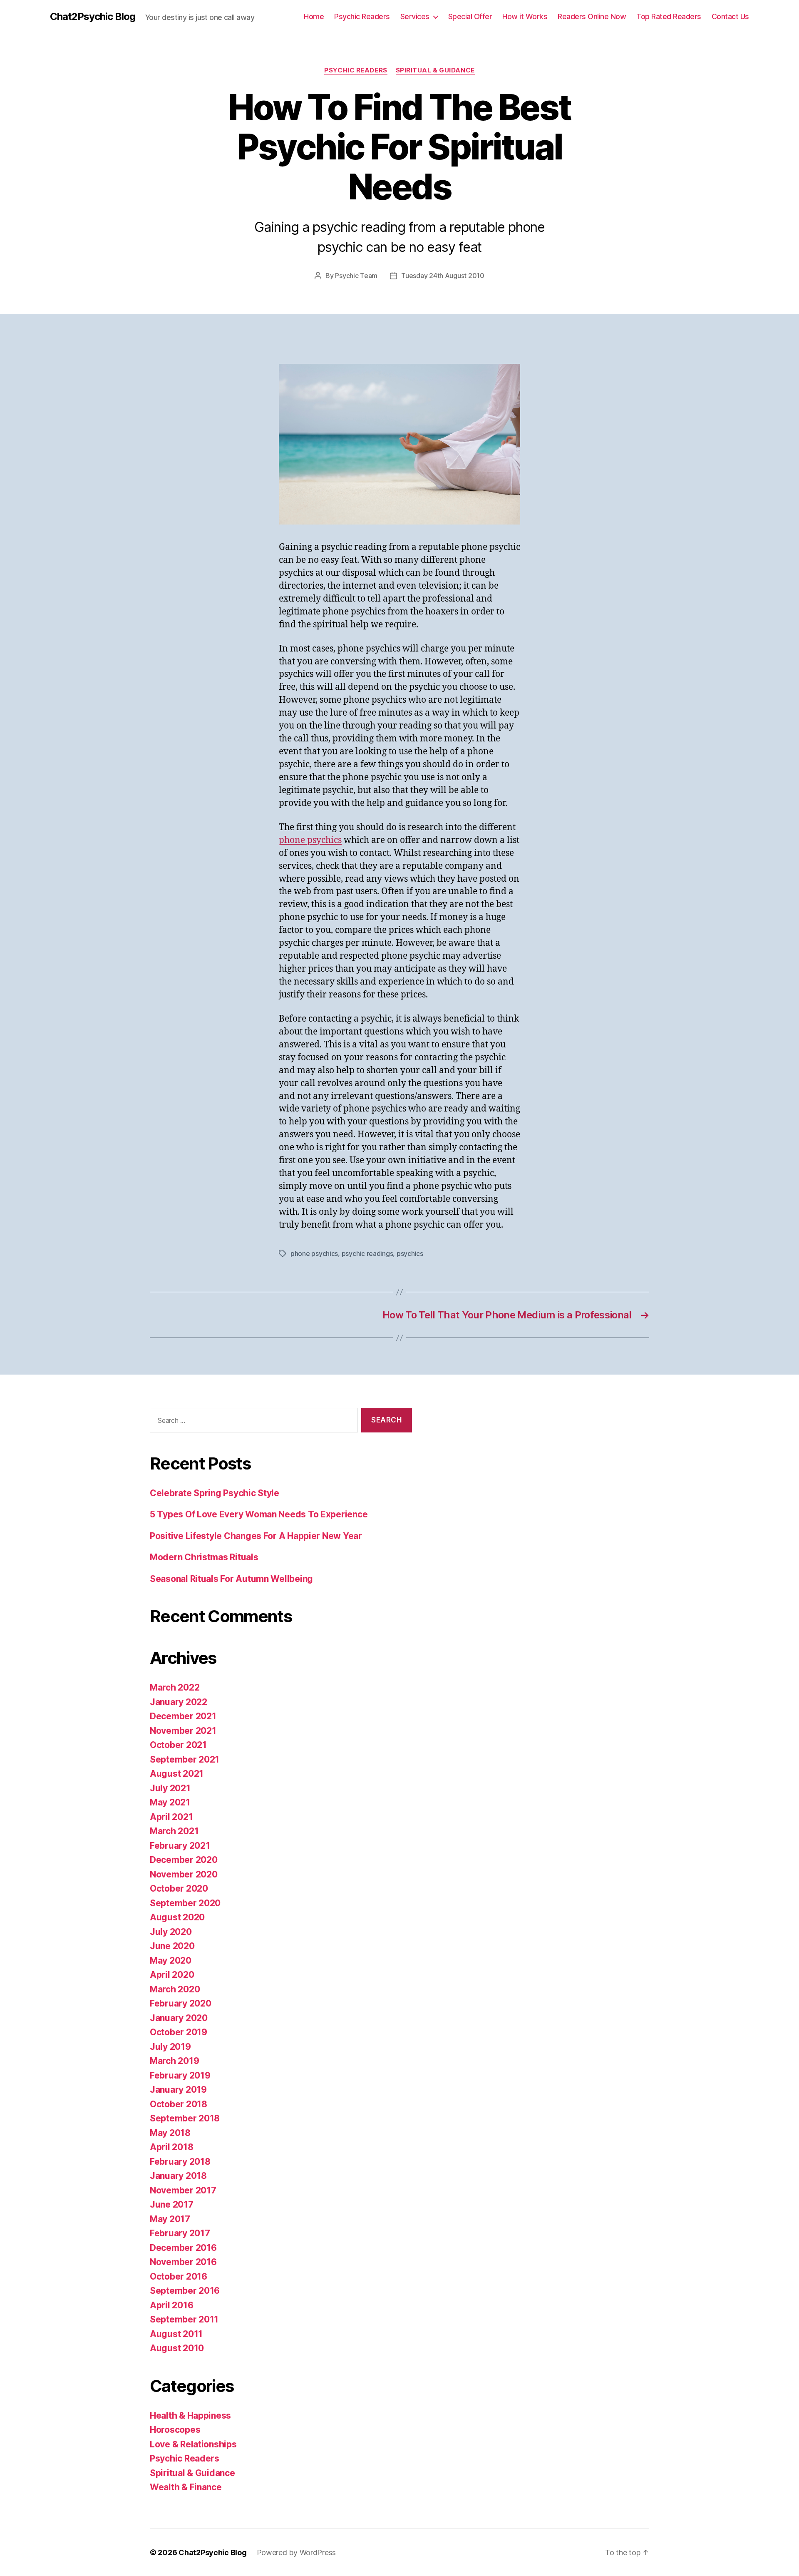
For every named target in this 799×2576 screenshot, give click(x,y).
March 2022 (175, 1687)
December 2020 (184, 1860)
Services (415, 16)
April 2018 (171, 2147)
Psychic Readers (362, 16)
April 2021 (171, 1817)
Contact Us (730, 16)
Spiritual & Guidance (435, 70)
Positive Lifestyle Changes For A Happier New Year (256, 1536)
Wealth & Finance (186, 2487)
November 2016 (183, 2262)
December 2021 (183, 1716)
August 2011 (176, 2334)
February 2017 (180, 2233)
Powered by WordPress (297, 2552)
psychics (410, 1253)
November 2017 (183, 2190)
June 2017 (172, 2204)
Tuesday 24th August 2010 (443, 276)
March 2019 (174, 2061)
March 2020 (175, 1989)
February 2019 (180, 2075)
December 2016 (183, 2248)
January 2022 (179, 1702)
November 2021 (183, 1731)
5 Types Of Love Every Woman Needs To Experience (259, 1514)
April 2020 (172, 1975)
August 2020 (177, 1917)
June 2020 (172, 1946)
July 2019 (170, 2047)
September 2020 (185, 1903)
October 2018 (179, 2104)
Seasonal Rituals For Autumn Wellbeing (231, 1579)
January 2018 (178, 2176)
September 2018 (185, 2118)
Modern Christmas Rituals (204, 1557)
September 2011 (184, 2319)
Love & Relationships (193, 2444)
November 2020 (184, 1874)
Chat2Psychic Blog (93, 17)
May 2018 (170, 2133)
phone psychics (310, 840)
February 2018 (180, 2162)
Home (314, 16)
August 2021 (177, 1774)
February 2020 (181, 2003)
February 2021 (180, 1846)
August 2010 (177, 2348)
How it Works (525, 16)
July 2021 (170, 1788)
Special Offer (470, 16)
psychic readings (367, 1253)
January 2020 (179, 2018)
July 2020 (171, 1932)
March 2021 (174, 1831)
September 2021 (185, 1759)
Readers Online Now (592, 16)
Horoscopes (175, 2430)
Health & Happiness (190, 2416)
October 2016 (179, 2276)
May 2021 (170, 1802)
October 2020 (179, 1888)
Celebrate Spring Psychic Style (215, 1493)
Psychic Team (356, 276)
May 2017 (170, 2219)
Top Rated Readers (669, 16)
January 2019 (178, 2090)
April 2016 (171, 2305)
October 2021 (178, 1745)
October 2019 (179, 2032)
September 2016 (185, 2291)
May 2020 (171, 1961)
